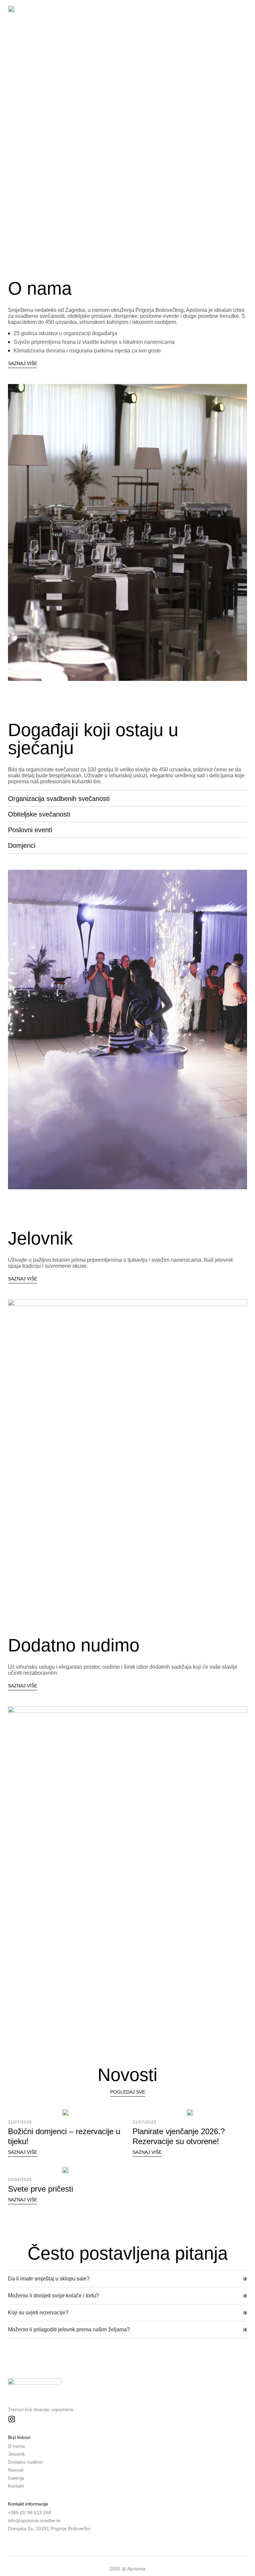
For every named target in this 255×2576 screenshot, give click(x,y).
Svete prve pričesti (41, 2189)
